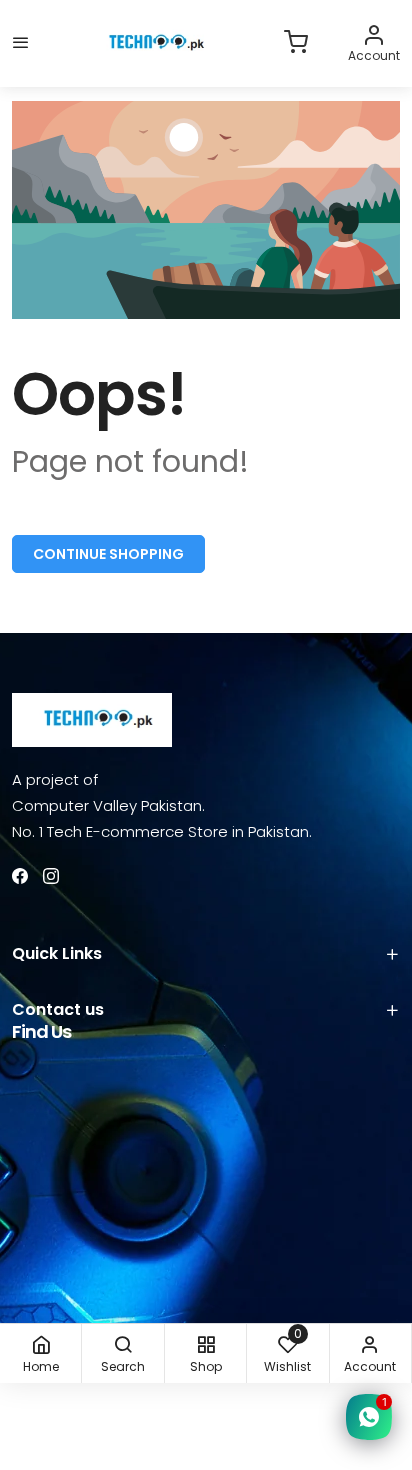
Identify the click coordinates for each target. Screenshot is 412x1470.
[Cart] (296, 43)
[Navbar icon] (21, 43)
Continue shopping (108, 554)
